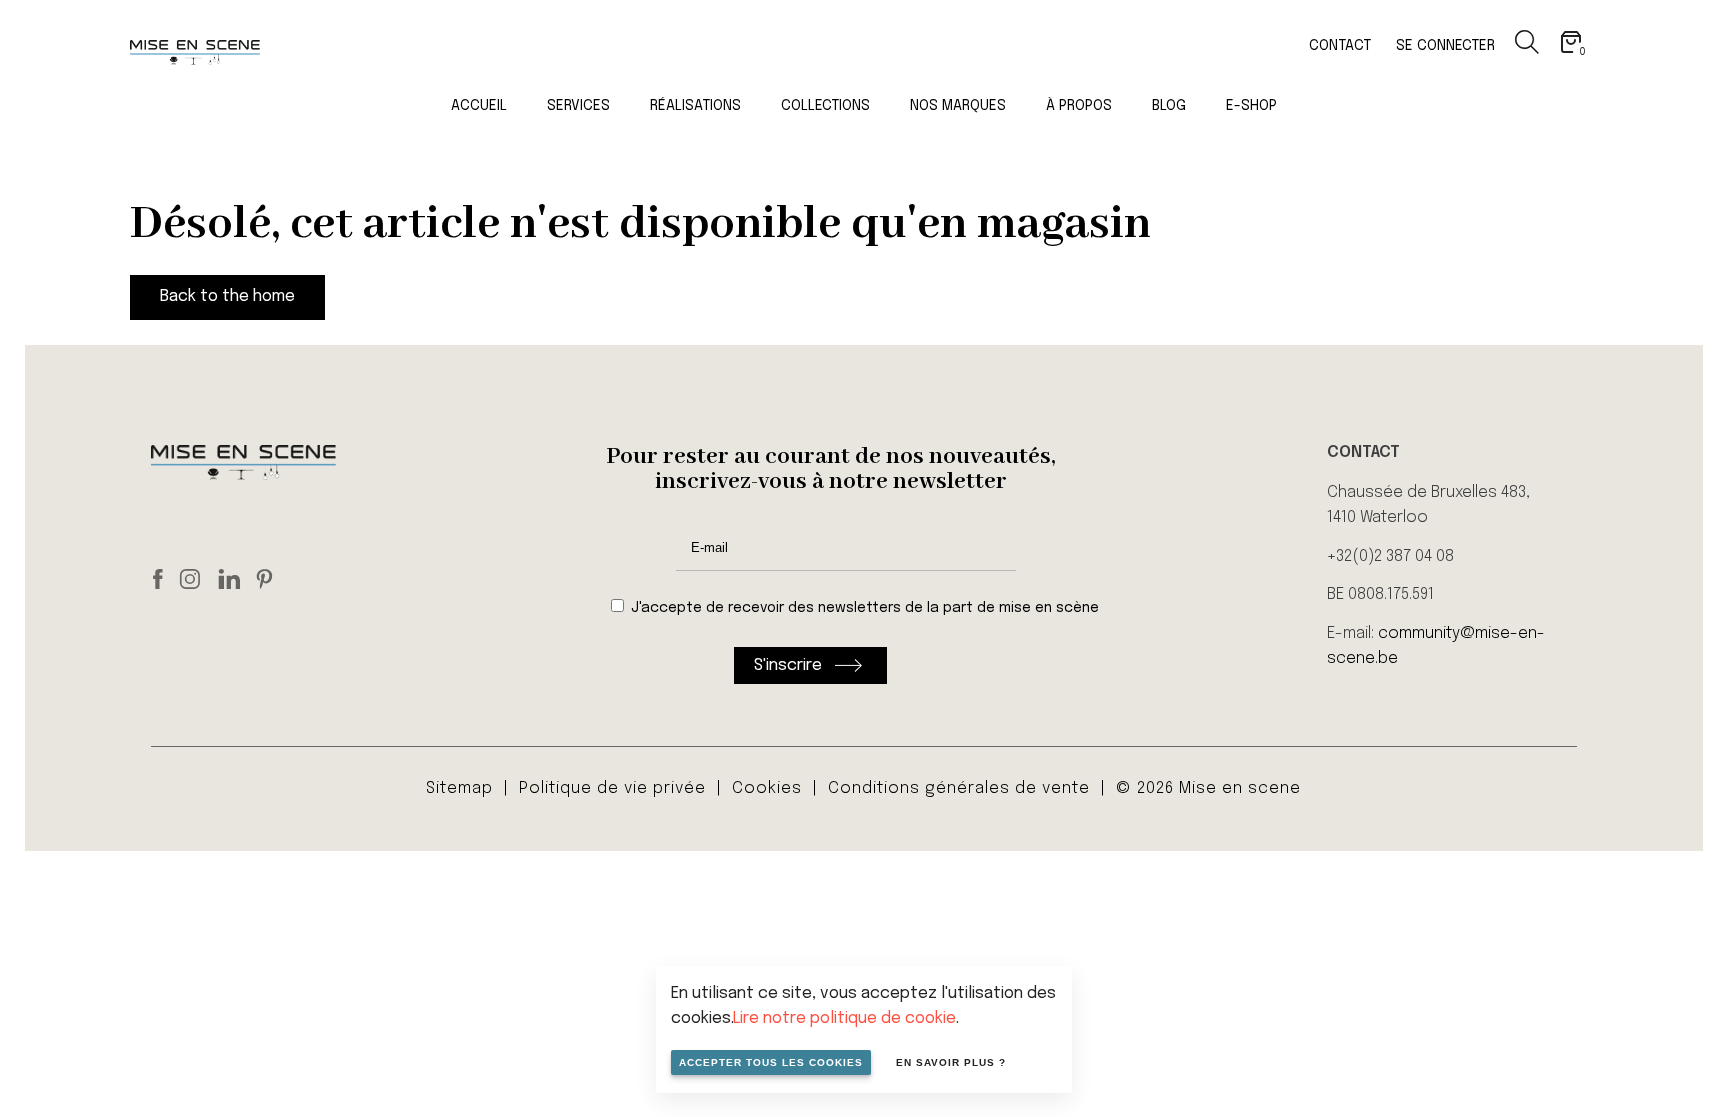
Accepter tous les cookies (771, 1062)
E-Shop (1251, 106)
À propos (1079, 106)
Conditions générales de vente (959, 788)
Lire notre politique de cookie (844, 1018)
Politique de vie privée (612, 788)
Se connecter (1445, 46)
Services (578, 106)
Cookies (767, 788)
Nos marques (958, 106)
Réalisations (695, 106)
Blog (1169, 106)
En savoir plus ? (951, 1062)
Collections (825, 106)
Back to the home (227, 296)
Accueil (479, 106)
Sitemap (459, 788)
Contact (1340, 46)
